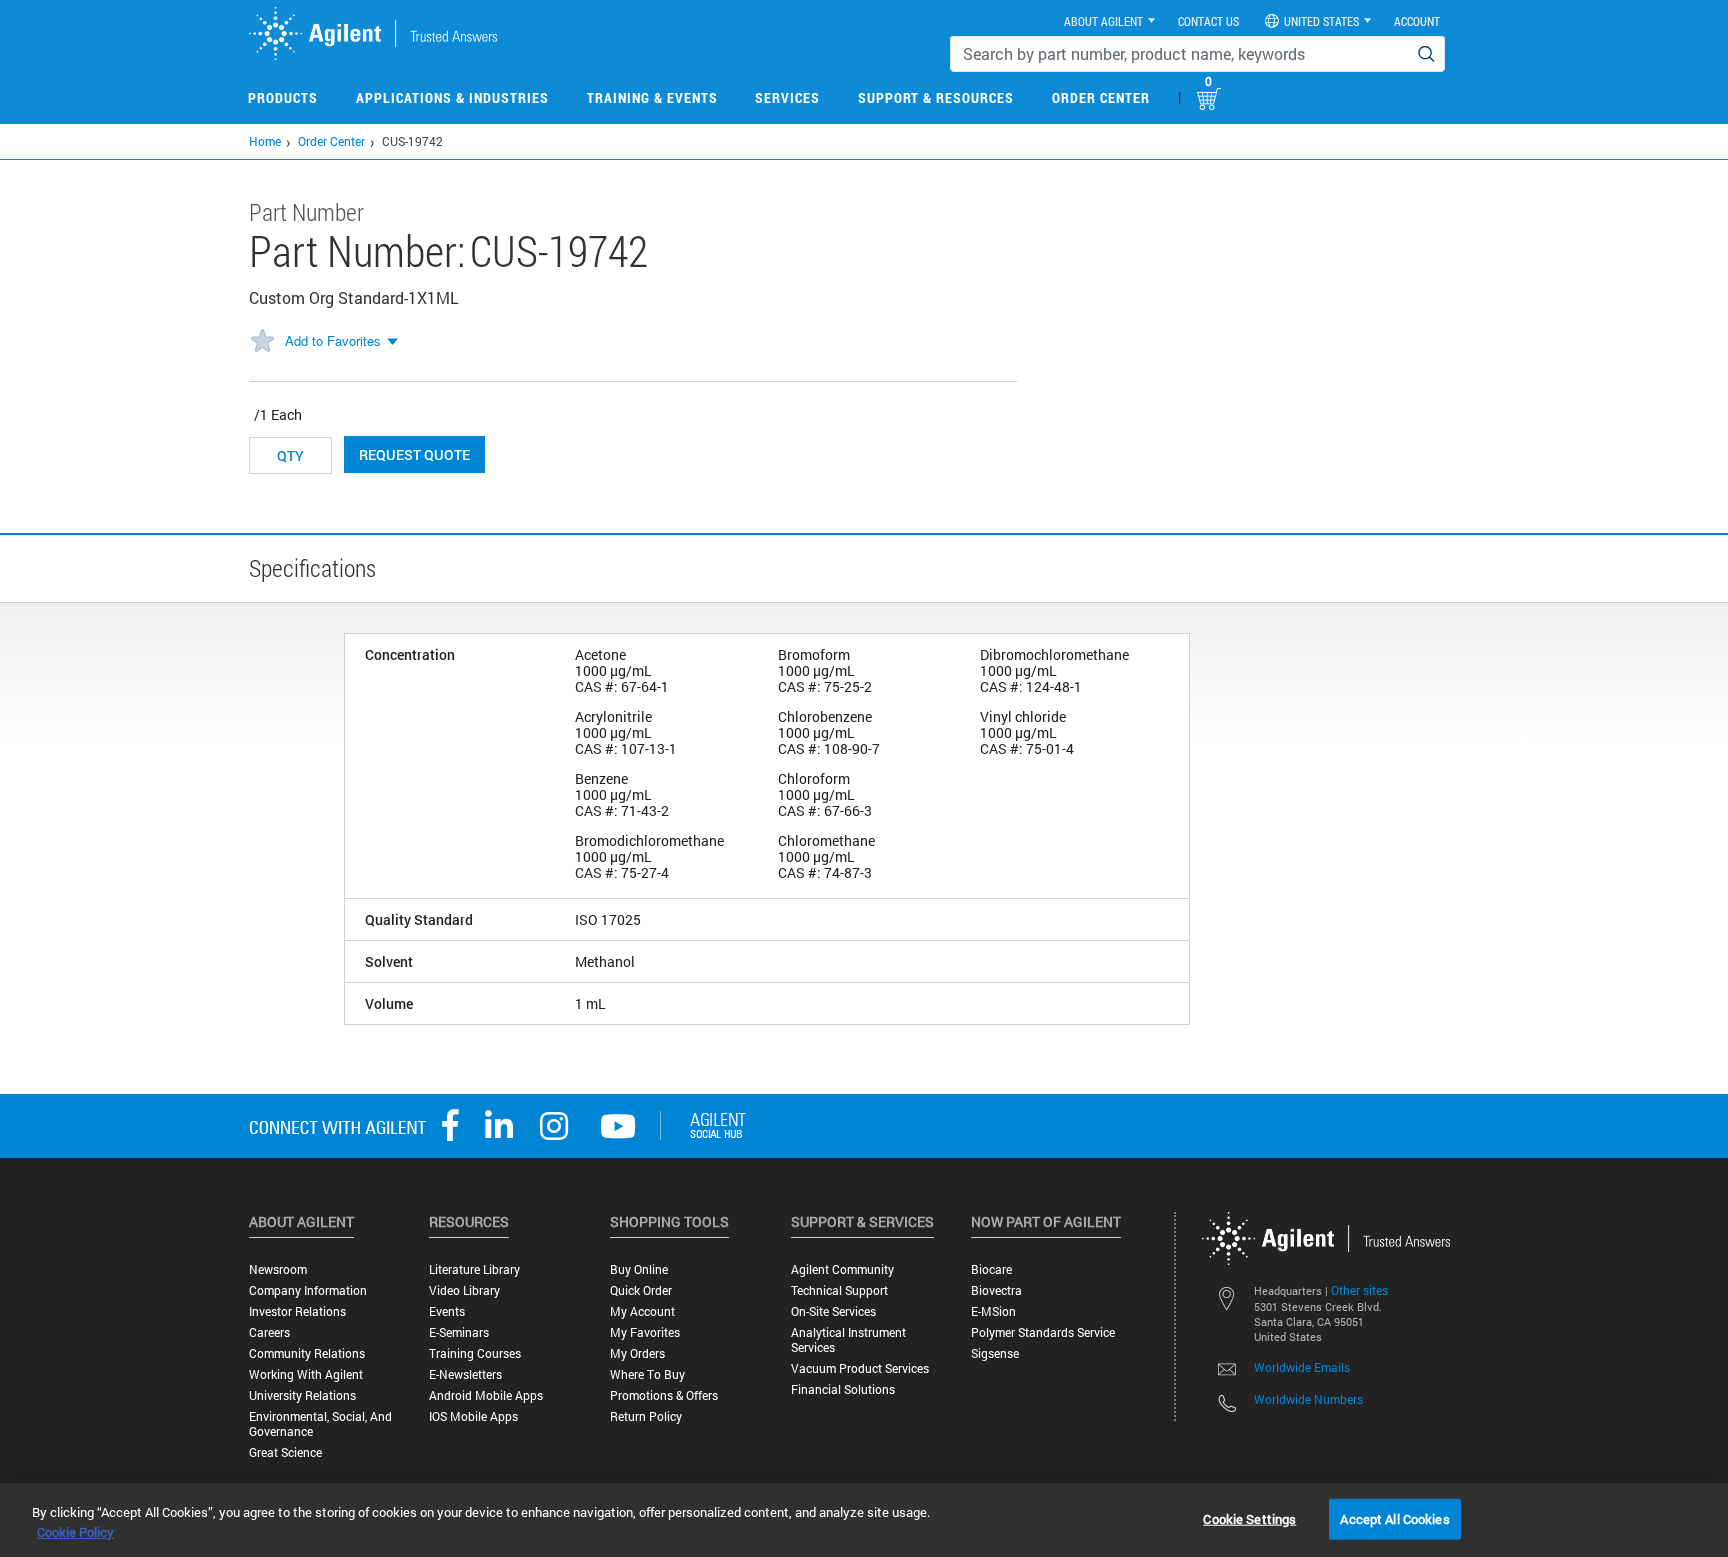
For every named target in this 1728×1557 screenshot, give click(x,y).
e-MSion (993, 1311)
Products (283, 97)
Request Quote (414, 454)
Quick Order (641, 1290)
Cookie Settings (1249, 1518)
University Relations (302, 1395)
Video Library (464, 1290)
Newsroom (278, 1269)
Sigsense (995, 1353)
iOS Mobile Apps (473, 1416)
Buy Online (639, 1269)
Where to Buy (647, 1374)
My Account (642, 1311)
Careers (269, 1332)
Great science (285, 1452)
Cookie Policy (75, 1532)
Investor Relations (297, 1311)
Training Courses (475, 1353)
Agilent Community (842, 1269)
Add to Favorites (333, 340)
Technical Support (839, 1290)
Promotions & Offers (664, 1395)
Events (447, 1311)
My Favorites (645, 1332)
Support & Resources (936, 97)
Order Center (1101, 97)
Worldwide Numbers (1308, 1399)
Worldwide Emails (1302, 1367)
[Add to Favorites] (262, 342)
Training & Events (652, 97)
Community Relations (307, 1353)
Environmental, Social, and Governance (320, 1424)
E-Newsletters (465, 1374)
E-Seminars (459, 1332)
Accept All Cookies (1394, 1518)
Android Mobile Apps (486, 1395)
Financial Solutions (843, 1389)
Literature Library (474, 1269)
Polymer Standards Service (1043, 1332)
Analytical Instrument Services (848, 1340)
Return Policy (646, 1416)
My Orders (637, 1353)
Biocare (991, 1269)
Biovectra (996, 1290)
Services (787, 97)
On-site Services (833, 1311)
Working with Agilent (306, 1374)
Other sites (1359, 1290)
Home (265, 141)
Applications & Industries (452, 97)
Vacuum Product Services (860, 1368)
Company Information (308, 1290)
